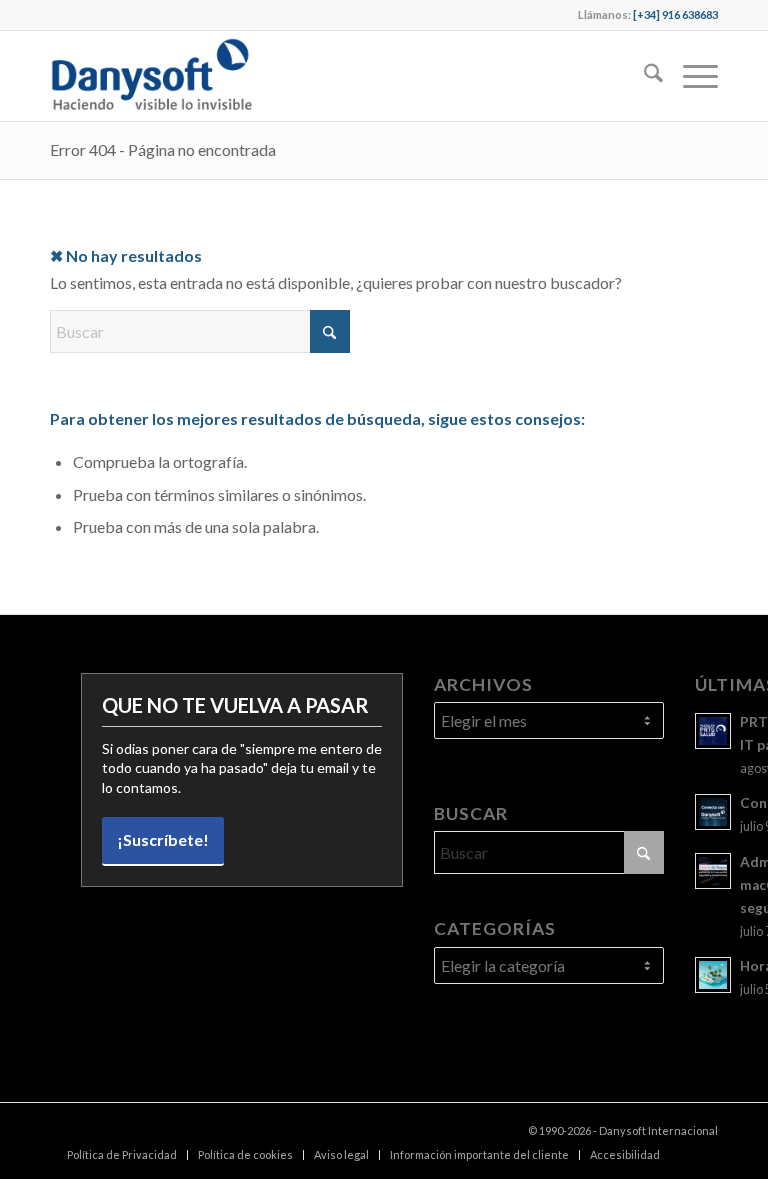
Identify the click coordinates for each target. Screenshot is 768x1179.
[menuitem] (643, 76)
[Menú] (690, 76)
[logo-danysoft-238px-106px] (151, 76)
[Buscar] (643, 76)
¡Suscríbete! (163, 839)
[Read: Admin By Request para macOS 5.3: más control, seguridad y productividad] (713, 871)
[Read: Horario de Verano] (713, 975)
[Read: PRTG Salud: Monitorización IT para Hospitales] (713, 731)
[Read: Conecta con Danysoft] (713, 812)
